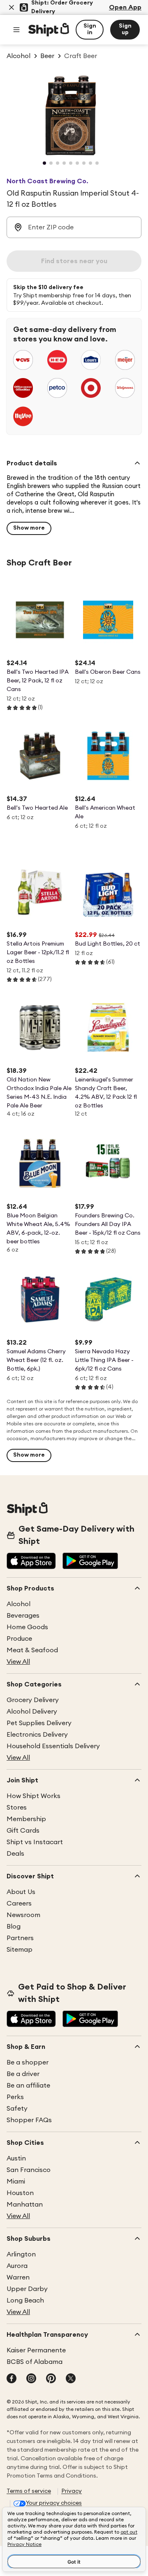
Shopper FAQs (29, 2120)
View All (18, 1662)
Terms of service (29, 2491)
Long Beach (25, 2300)
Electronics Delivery (37, 1735)
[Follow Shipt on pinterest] (51, 2379)
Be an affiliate (28, 2086)
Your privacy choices (54, 2503)
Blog (14, 1927)
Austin (16, 2158)
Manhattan (25, 2205)
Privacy (72, 2491)
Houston (20, 2193)
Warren (18, 2277)
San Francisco (29, 2170)
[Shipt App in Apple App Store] (31, 1562)
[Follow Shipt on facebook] (12, 2379)
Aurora (17, 2266)
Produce (19, 1639)
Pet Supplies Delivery (39, 1723)
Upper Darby (27, 2289)
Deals (15, 1854)
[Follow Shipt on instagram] (31, 2379)
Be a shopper (28, 2062)
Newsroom (23, 1915)
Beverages (23, 1616)
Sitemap (20, 1950)
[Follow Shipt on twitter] (71, 2379)
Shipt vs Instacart (35, 1842)
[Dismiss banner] (12, 7)
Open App (125, 7)
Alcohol (18, 1604)
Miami (16, 2181)
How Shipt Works (34, 1796)
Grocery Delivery (33, 1700)
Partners (20, 1938)
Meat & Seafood (32, 1650)
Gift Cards (23, 1831)
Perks (15, 2097)
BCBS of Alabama (35, 2362)
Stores (17, 1808)
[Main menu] (16, 30)
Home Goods (27, 1627)
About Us (21, 1892)
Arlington (21, 2254)
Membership (26, 1819)
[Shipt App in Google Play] (90, 1562)
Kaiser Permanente (36, 2350)
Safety (17, 2109)
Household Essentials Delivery (53, 1746)
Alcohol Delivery (32, 1712)
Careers (19, 1903)
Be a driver (23, 2074)
